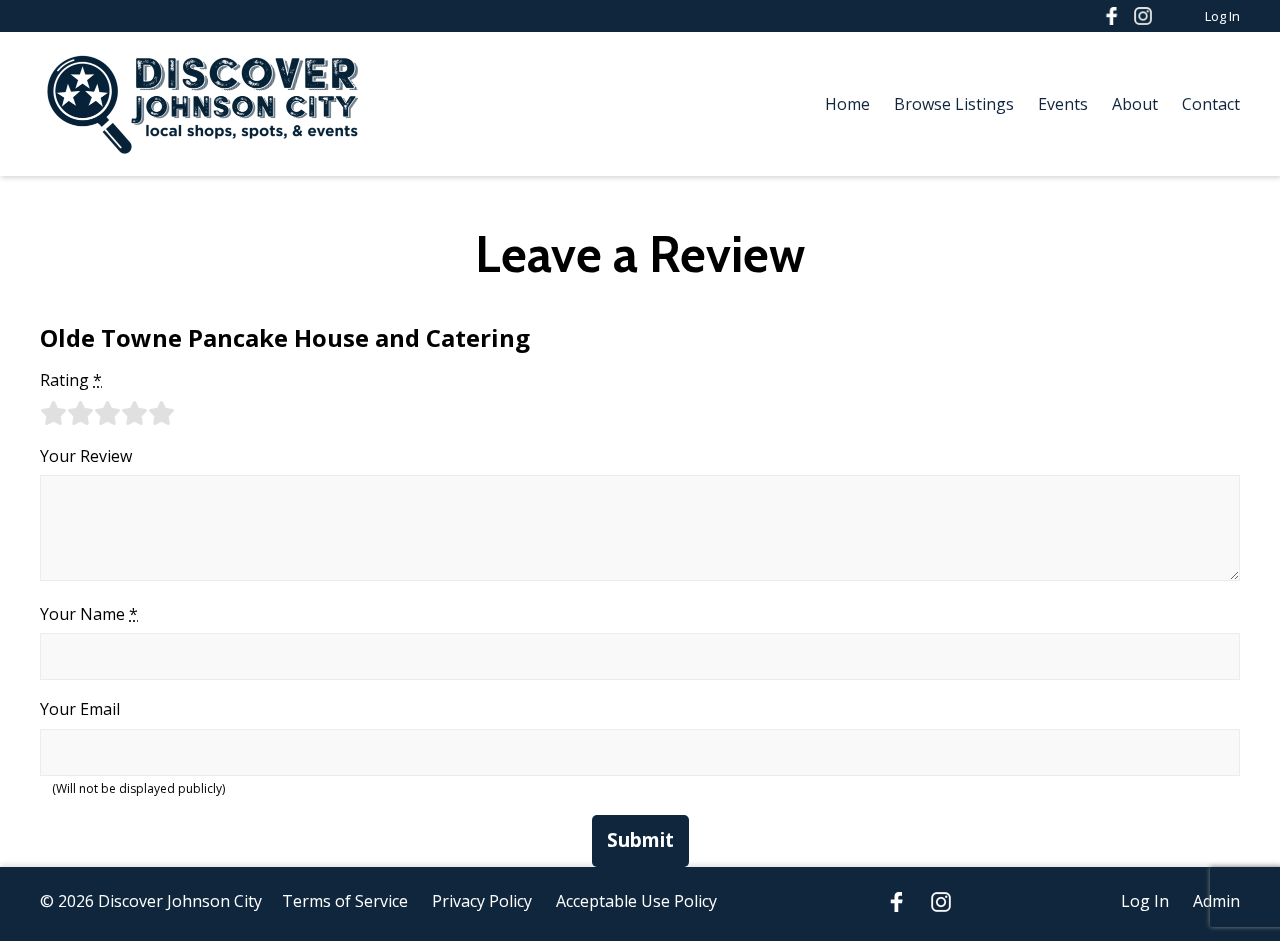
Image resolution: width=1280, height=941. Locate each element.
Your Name (89, 614)
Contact (1211, 104)
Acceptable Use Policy (636, 901)
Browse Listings (954, 104)
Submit (640, 840)
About (1135, 104)
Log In (1222, 16)
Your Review (86, 456)
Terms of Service (345, 901)
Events (1063, 104)
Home (847, 104)
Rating (71, 380)
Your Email (80, 709)
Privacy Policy (482, 901)
